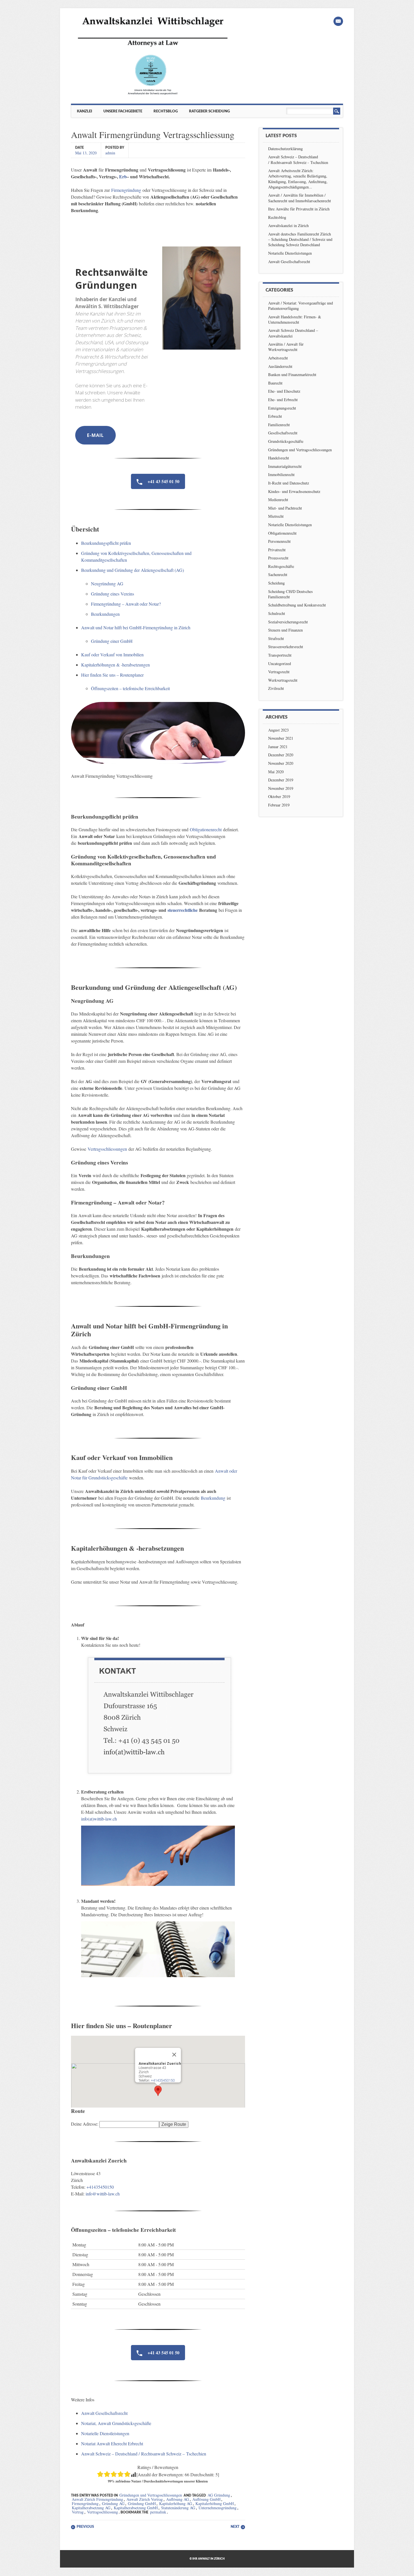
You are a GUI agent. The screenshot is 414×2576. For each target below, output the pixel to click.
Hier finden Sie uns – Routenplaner (112, 675)
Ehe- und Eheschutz (284, 391)
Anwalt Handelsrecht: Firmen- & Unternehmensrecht (295, 319)
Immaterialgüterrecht (285, 466)
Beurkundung (213, 1498)
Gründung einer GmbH (112, 641)
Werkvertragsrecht (283, 680)
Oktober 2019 (279, 796)
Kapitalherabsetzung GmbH (136, 2508)
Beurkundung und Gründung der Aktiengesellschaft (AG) (133, 570)
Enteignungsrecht (282, 408)
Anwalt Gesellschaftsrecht (104, 2413)
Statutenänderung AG (178, 2508)
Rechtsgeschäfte (281, 566)
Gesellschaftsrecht (283, 433)
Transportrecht (280, 655)
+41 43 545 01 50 (163, 481)
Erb (123, 176)
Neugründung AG (107, 584)
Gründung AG (113, 2503)
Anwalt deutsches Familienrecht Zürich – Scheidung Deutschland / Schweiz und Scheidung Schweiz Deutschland (300, 239)
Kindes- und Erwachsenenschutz (294, 491)
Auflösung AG (178, 2499)
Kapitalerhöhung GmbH (215, 2503)
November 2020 (281, 763)
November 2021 (281, 738)
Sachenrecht (278, 574)
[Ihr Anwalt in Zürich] (153, 95)
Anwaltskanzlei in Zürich (288, 225)
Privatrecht (277, 550)
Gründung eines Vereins (113, 594)
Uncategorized (280, 664)
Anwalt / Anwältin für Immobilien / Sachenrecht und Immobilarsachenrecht (300, 198)
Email (338, 21)
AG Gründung (219, 2495)
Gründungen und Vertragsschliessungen (151, 2495)
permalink (158, 2512)
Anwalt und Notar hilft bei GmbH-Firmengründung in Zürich (136, 627)
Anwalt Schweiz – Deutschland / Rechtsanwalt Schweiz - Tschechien (298, 159)
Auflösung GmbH (206, 2499)
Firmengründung (126, 190)
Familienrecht (279, 425)
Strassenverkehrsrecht (286, 647)
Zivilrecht (276, 688)
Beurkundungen (105, 614)
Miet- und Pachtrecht (285, 508)
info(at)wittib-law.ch (99, 1819)
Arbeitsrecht (278, 358)
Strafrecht (276, 638)
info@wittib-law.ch (103, 2194)
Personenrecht (279, 541)
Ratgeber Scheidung (209, 111)
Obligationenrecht (206, 829)
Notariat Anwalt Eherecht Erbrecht (112, 2443)
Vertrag (78, 2512)
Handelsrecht (279, 458)
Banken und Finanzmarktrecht (292, 374)
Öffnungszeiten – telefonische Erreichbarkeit (130, 688)
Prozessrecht (278, 558)
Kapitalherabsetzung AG (91, 2508)
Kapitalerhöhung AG (176, 2503)
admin (110, 153)
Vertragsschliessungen (107, 1149)
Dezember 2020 (281, 755)
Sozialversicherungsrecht (288, 622)
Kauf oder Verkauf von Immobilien (112, 654)
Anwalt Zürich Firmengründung (97, 2499)
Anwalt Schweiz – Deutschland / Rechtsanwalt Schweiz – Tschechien (144, 2454)
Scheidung (276, 583)
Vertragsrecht (279, 672)
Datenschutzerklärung (285, 149)
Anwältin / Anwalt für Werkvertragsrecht (286, 347)
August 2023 (278, 730)
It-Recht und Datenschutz (289, 483)
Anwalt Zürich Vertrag (145, 2499)
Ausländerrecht (280, 366)
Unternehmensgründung (218, 2508)
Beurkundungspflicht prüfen (106, 543)
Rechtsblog (166, 111)
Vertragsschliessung (103, 2512)
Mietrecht (276, 516)
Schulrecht (277, 613)
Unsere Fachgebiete (123, 111)
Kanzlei (84, 111)
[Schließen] (174, 2055)
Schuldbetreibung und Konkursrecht (297, 605)
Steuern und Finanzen (285, 630)
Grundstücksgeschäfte (286, 441)
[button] (158, 2091)
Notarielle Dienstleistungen (105, 2433)
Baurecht (275, 383)
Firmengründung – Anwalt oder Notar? (126, 604)
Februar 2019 (279, 805)
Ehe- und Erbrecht (283, 400)
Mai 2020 (276, 772)
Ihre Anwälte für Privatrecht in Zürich (299, 209)
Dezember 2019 (281, 780)
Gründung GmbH (142, 2503)
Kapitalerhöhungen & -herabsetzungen (115, 665)
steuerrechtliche (183, 910)
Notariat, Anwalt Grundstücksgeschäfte (116, 2423)
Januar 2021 (278, 747)
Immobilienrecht (281, 474)
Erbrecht (275, 416)
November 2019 (281, 788)
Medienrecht (278, 500)
